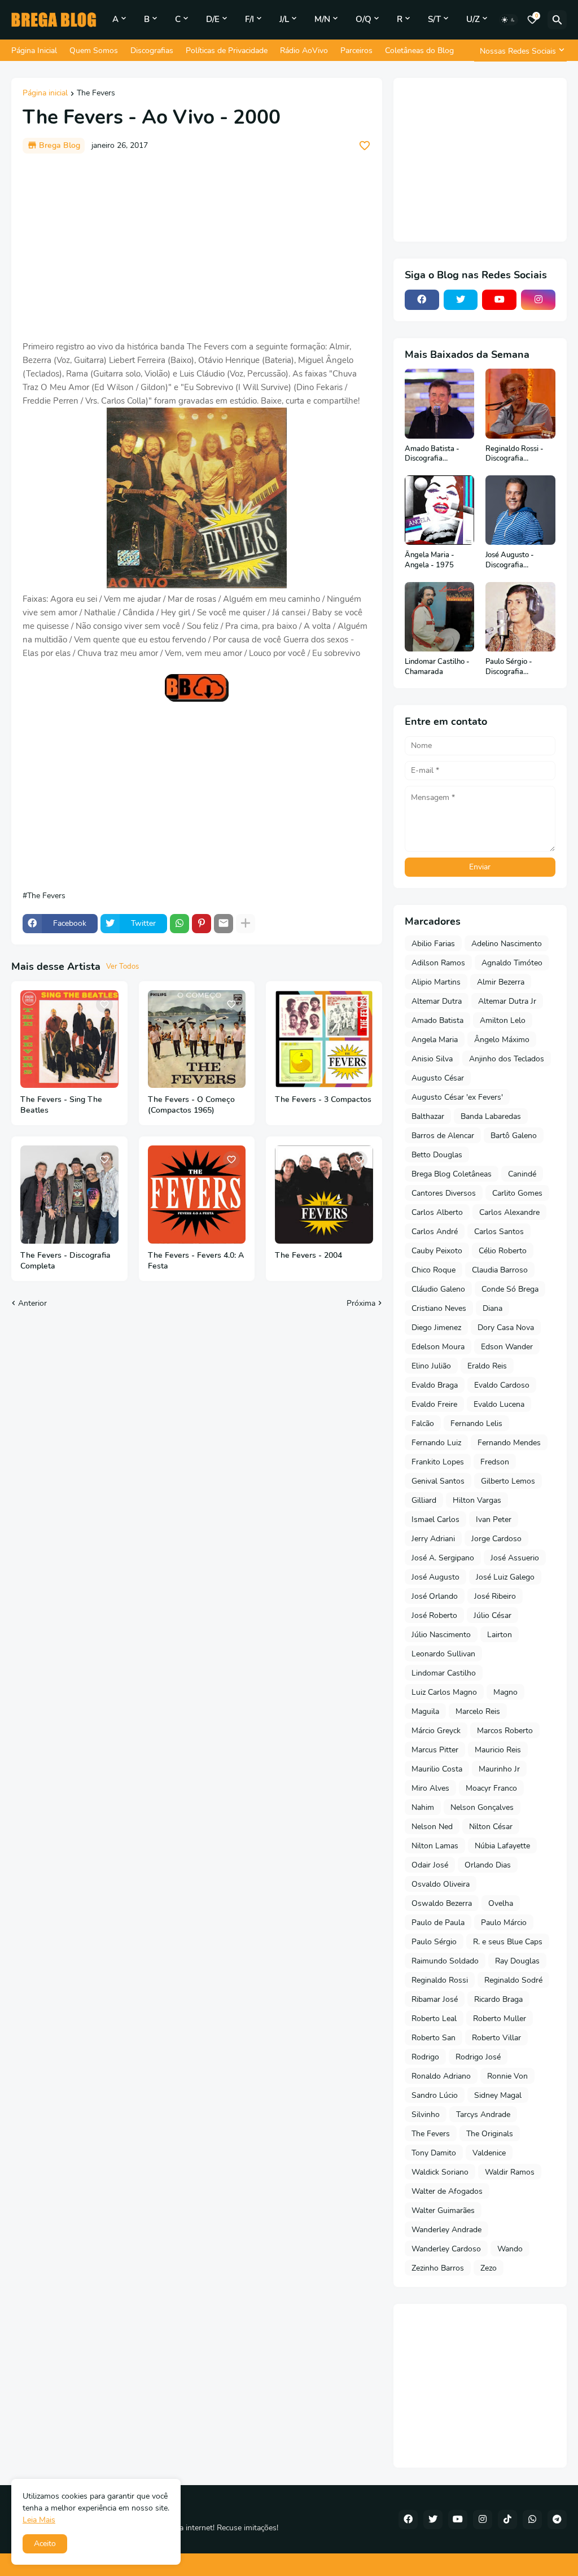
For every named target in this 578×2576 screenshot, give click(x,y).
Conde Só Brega (510, 1289)
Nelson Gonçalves (482, 1807)
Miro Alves (430, 1788)
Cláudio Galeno (438, 1289)
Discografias (152, 51)
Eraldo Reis (487, 1366)
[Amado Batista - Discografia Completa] (440, 404)
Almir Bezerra (501, 982)
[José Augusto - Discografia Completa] (520, 510)
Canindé (522, 1174)
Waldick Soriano (440, 2172)
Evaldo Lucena (499, 1404)
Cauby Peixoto (437, 1251)
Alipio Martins (436, 982)
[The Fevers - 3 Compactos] (324, 1039)
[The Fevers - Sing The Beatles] (69, 1039)
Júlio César (492, 1615)
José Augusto (435, 1577)
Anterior (32, 1303)
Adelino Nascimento (507, 944)
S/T (434, 19)
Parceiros (356, 51)
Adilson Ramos (438, 963)
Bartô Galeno (514, 1136)
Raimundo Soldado (445, 1961)
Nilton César (491, 1827)
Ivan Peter (494, 1519)
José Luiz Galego (505, 1577)
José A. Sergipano (443, 1558)
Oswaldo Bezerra (442, 1903)
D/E (213, 19)
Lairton (500, 1635)
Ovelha (501, 1903)
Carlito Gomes (517, 1193)
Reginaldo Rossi (440, 1980)
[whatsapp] (532, 2520)
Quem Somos (94, 51)
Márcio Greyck (436, 1731)
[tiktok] (507, 2520)
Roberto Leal (434, 2019)
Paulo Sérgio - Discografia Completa (509, 667)
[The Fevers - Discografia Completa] (69, 1195)
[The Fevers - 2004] (324, 1195)
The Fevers (96, 94)
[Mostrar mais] (246, 924)
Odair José (430, 1865)
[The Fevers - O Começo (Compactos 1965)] (197, 1039)
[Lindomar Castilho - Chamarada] (440, 617)
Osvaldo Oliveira (441, 1884)
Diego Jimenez (436, 1328)
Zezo (489, 2268)
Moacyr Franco (491, 1788)
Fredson (495, 1462)
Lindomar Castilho (444, 1673)
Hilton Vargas (477, 1500)
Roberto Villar (496, 2038)
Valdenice (489, 2153)
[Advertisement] (197, 247)
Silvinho (426, 2114)
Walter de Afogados (447, 2191)
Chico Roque (433, 1270)
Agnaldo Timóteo (512, 963)
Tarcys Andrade (483, 2114)
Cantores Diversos (444, 1193)
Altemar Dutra (437, 1001)
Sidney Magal (498, 2095)
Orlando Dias (488, 1865)
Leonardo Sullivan (443, 1654)
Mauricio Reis (498, 1750)
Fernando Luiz (436, 1443)
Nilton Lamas (435, 1846)
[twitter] (461, 300)
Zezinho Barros (438, 2268)
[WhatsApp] (179, 924)
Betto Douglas (437, 1155)
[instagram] (538, 300)
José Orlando (435, 1596)
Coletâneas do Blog (419, 51)
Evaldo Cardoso (502, 1385)
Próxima (361, 1303)
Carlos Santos (499, 1232)
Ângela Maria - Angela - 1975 (430, 560)
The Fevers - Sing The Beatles (61, 1105)
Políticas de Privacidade (227, 51)
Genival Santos (438, 1481)
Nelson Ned (432, 1827)
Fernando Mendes (509, 1443)
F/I (249, 19)
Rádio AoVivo (304, 51)
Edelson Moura (438, 1347)
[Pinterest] (202, 924)
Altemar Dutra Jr (507, 1001)
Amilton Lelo (503, 1020)
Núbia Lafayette (502, 1846)
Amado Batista (437, 1020)
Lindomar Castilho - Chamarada (437, 667)
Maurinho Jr (499, 1769)
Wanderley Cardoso (446, 2249)
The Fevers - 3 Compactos (323, 1100)
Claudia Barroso (500, 1270)
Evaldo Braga (435, 1385)
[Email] (224, 924)
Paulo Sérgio (434, 1942)
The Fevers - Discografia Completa (65, 1261)
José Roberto (434, 1615)
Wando (510, 2249)
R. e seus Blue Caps (508, 1942)
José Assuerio (515, 1558)
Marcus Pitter (435, 1750)
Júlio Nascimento (441, 1635)
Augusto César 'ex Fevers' (457, 1097)
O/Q (364, 19)
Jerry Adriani (433, 1539)
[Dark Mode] (509, 20)
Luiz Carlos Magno (444, 1692)
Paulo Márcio (504, 1923)
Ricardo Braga (498, 1999)
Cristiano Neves (439, 1308)
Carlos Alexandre (509, 1212)
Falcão (423, 1423)
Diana (492, 1308)
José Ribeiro (495, 1596)
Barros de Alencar (443, 1136)
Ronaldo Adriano (441, 2076)
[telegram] (557, 2520)
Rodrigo (425, 2057)
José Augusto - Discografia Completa (510, 560)
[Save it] (365, 146)
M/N (322, 19)
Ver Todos (122, 966)
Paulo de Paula (438, 1923)
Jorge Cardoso (496, 1539)
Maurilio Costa (437, 1769)
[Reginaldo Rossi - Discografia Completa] (520, 404)
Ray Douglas (517, 1961)
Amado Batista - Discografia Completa (432, 454)
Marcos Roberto (505, 1731)
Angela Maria (435, 1040)
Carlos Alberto (437, 1212)
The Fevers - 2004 (308, 1256)
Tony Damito (434, 2153)
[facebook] (422, 300)
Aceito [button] (45, 2544)
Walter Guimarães (443, 2210)
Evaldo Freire (434, 1404)
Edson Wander (507, 1347)
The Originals (490, 2134)
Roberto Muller (500, 2019)
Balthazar (428, 1116)
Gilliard (424, 1500)
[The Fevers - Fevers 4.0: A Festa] (197, 1195)
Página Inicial (34, 51)
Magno (505, 1692)
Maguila (425, 1711)
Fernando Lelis (476, 1423)
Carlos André (435, 1232)
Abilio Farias (433, 944)
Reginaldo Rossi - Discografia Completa (514, 454)
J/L (284, 19)
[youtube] (499, 300)
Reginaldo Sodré (513, 1980)
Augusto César (438, 1078)
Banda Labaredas (491, 1116)
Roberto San (433, 2038)
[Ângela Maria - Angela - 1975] (440, 510)
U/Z (473, 19)
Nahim (423, 1807)
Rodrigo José (478, 2057)
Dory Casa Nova (506, 1328)
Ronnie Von (507, 2076)
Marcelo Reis (478, 1711)
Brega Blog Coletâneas (452, 1174)
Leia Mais (39, 2520)
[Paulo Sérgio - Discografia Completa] (520, 617)
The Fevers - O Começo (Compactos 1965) (191, 1105)
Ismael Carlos (435, 1519)
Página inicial (45, 94)
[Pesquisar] (557, 20)
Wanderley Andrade (446, 2230)
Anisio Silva (432, 1059)
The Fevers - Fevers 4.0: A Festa (196, 1261)
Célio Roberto (503, 1251)
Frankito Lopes (438, 1462)
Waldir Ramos (510, 2172)
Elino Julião (431, 1366)
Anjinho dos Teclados (507, 1059)
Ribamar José (435, 1999)
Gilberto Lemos (508, 1481)
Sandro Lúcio (435, 2095)
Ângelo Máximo (502, 1040)
